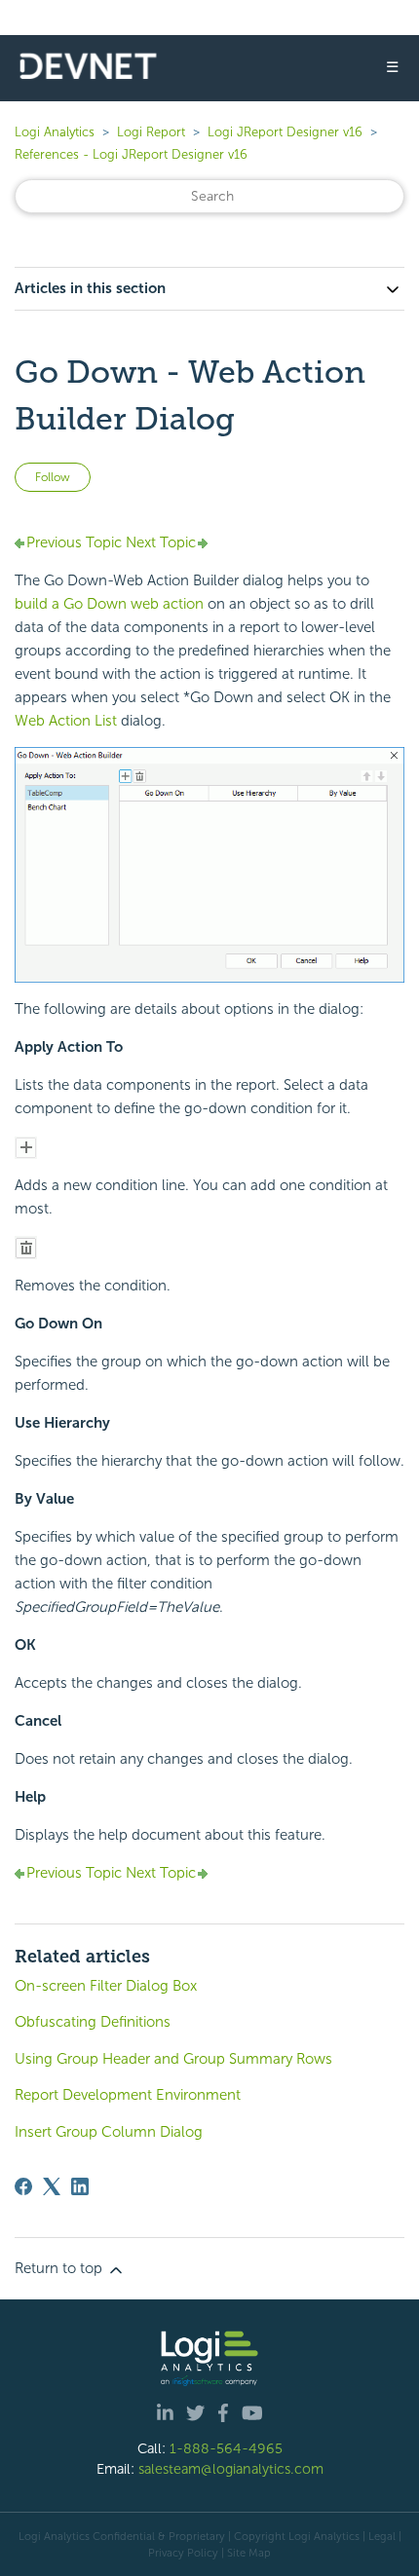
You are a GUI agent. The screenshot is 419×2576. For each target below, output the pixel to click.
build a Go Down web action (109, 604)
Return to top (60, 2268)
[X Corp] (52, 2186)
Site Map (249, 2553)
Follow (53, 477)
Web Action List (66, 721)
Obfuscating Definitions (93, 2022)
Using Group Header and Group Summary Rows (173, 2059)
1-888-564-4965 (226, 2448)
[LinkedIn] (80, 2186)
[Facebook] (23, 2186)
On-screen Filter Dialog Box (106, 1986)
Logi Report (151, 132)
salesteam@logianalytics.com (231, 2469)
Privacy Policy (183, 2553)
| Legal (379, 2536)
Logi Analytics (55, 132)
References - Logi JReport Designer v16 (131, 154)
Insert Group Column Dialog (109, 2132)
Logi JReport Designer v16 (285, 132)
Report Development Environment (128, 2095)
